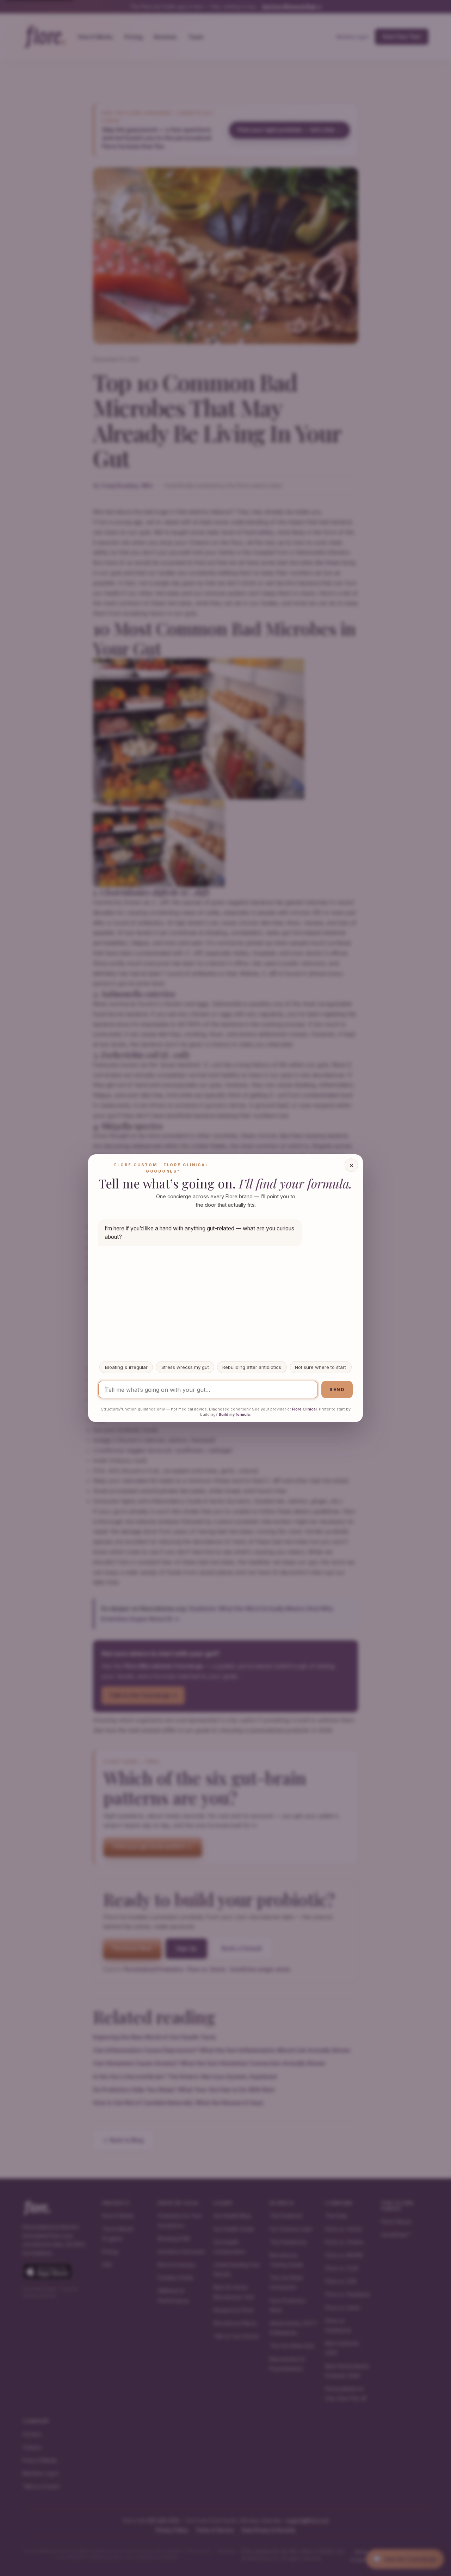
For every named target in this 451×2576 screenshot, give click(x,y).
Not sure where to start (320, 1367)
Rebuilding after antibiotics (252, 1367)
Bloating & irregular (126, 1367)
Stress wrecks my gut (185, 1367)
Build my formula (234, 1414)
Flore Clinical (304, 1409)
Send (337, 1390)
